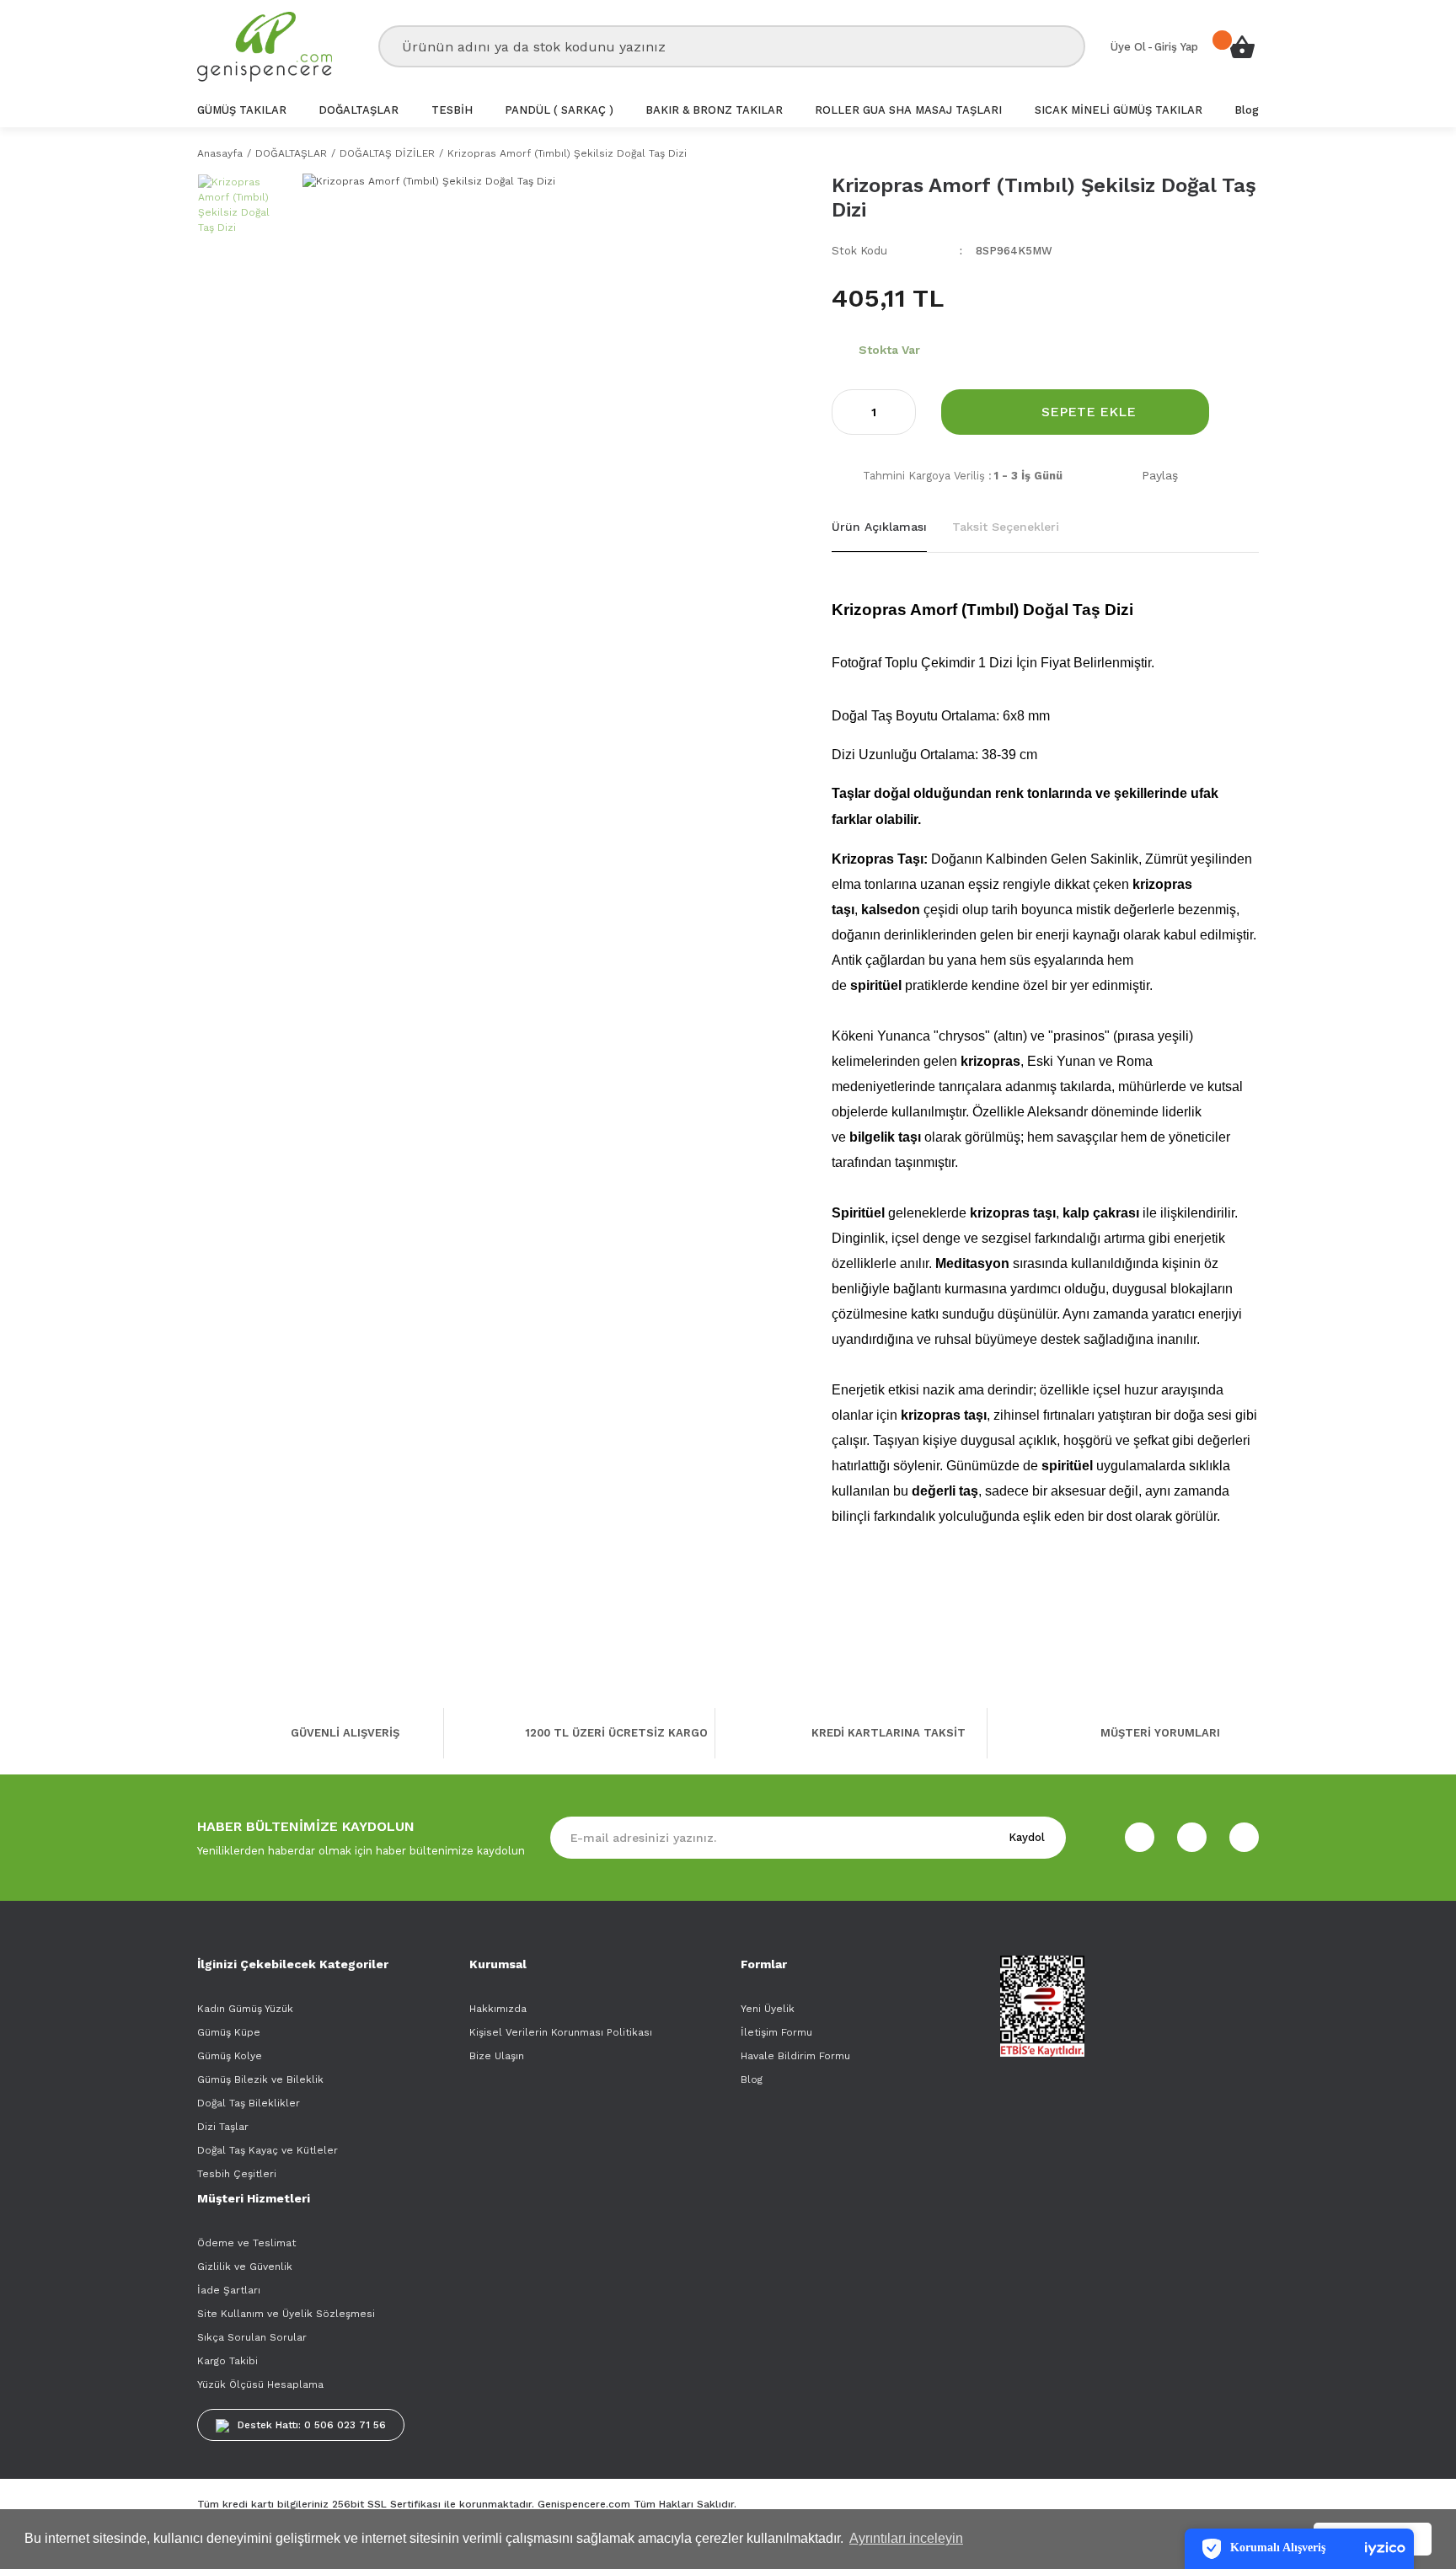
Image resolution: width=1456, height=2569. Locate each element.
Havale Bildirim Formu (795, 2056)
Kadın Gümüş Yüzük (245, 2009)
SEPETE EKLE (1089, 412)
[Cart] (1242, 46)
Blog (752, 2079)
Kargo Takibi (227, 2361)
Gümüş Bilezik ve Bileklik (260, 2079)
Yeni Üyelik (768, 2009)
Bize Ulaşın (497, 2056)
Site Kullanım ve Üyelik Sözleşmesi (286, 2314)
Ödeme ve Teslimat (246, 2243)
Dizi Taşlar (223, 2127)
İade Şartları (229, 2290)
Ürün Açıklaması (879, 527)
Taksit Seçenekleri (1006, 527)
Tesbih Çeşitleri (237, 2174)
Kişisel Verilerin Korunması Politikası (561, 2032)
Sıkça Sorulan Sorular (252, 2337)
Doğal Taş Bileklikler (249, 2103)
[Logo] (265, 47)
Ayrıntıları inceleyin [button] (906, 2538)
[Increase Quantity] (902, 412)
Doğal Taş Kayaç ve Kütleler (268, 2150)
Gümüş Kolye (230, 2056)
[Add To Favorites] (1247, 412)
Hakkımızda (498, 2009)
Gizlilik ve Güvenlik (245, 2267)
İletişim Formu (776, 2032)
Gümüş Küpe (229, 2032)
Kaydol (1027, 1837)
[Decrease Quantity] (845, 412)
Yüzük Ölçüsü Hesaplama (260, 2384)
